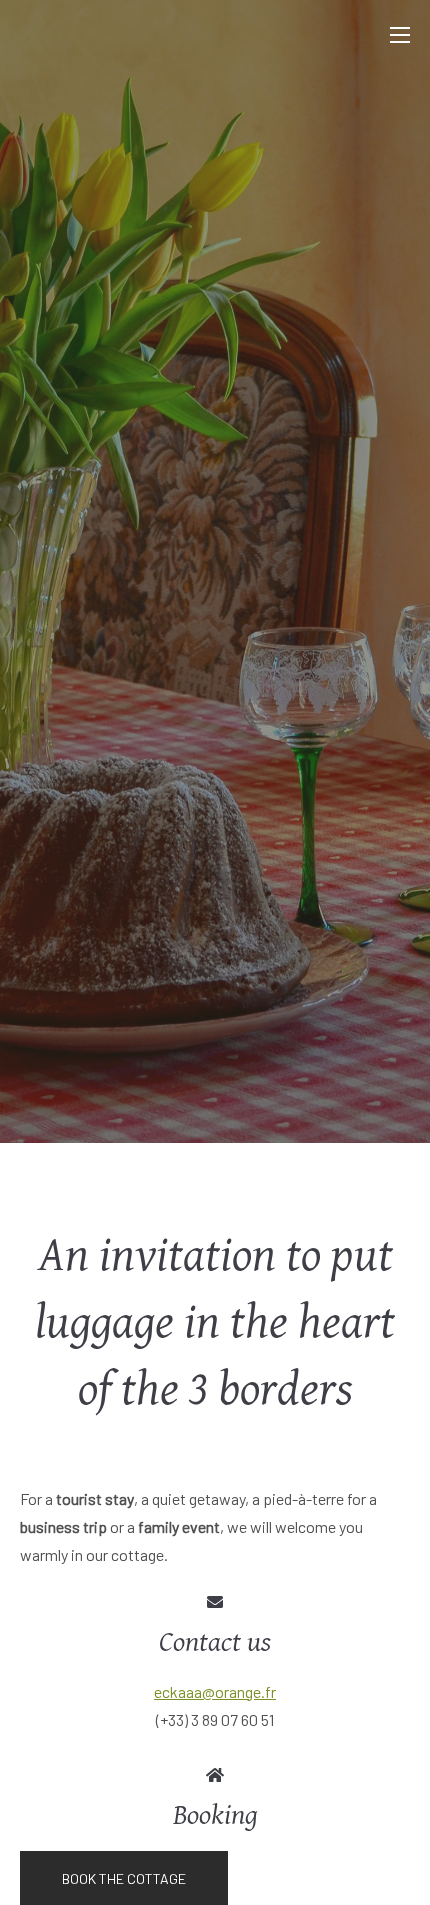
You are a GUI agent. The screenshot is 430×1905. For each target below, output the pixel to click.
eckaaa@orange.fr (215, 1691)
